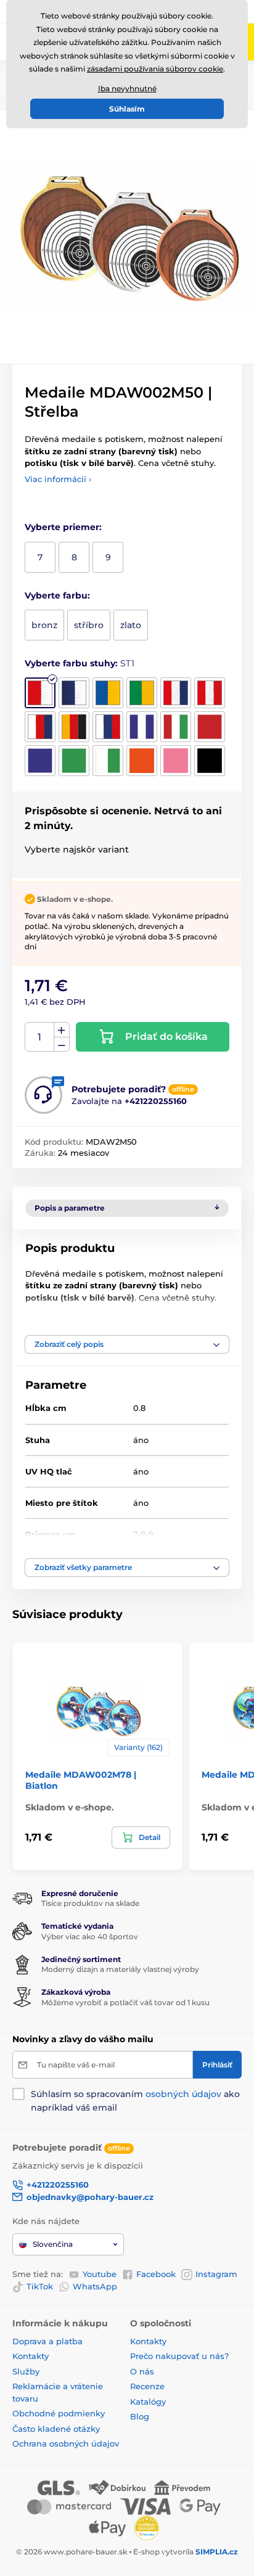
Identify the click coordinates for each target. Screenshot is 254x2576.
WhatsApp (95, 2286)
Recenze (147, 2386)
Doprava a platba (47, 2341)
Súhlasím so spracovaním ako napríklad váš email (135, 2101)
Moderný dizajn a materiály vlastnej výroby (120, 1969)
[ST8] (74, 727)
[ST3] (108, 693)
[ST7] (40, 727)
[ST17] (142, 761)
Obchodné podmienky (59, 2413)
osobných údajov (183, 2094)
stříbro (89, 625)
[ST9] (108, 727)
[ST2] (74, 693)
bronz (44, 625)
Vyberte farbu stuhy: (80, 663)
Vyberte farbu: (57, 595)
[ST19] (210, 761)
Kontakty (31, 2356)
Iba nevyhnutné (127, 88)
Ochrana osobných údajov (66, 2443)
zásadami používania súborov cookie (155, 69)
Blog (140, 2416)
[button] (127, 1344)
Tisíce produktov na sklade (90, 1903)
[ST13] (40, 761)
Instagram (216, 2274)
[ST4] (142, 693)
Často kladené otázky (56, 2429)
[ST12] (210, 727)
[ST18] (176, 761)
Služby (26, 2371)
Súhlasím (127, 109)
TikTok (40, 2286)
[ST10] (142, 727)
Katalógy (148, 2402)
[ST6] (210, 693)
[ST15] (108, 761)
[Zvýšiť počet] (62, 1030)
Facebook (156, 2274)
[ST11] (176, 727)
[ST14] (74, 761)
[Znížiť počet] (62, 1045)
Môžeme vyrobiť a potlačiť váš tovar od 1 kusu (125, 2002)
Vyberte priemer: (63, 527)
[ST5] (176, 693)
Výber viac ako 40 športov (90, 1936)
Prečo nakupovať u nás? (179, 2356)
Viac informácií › (58, 479)
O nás (142, 2371)
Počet (40, 1037)
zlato (131, 625)
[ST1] (40, 693)
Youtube (100, 2274)
